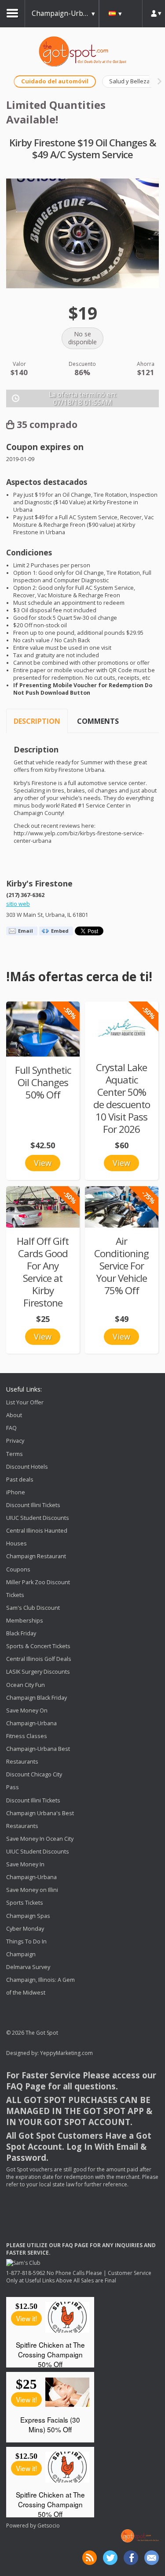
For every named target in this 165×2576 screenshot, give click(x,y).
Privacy (15, 1441)
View (43, 1163)
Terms (15, 1454)
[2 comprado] (43, 1207)
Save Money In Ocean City (40, 1839)
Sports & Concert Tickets (38, 1646)
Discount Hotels (27, 1467)
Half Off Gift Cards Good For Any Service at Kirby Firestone (43, 1272)
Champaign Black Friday (37, 1698)
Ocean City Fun (26, 1685)
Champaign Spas (28, 1916)
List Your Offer (25, 1402)
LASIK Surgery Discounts (38, 1672)
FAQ (11, 1428)
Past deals (20, 1480)
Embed (60, 931)
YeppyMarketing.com (66, 2053)
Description (37, 721)
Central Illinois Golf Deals (39, 1659)
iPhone (16, 1492)
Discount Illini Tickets (33, 1505)
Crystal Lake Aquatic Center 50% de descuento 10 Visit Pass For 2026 (122, 1098)
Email (26, 931)
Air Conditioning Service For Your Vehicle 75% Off (121, 1266)
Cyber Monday (25, 1929)
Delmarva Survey (28, 1967)
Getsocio (49, 2526)
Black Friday (21, 1633)
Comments (98, 721)
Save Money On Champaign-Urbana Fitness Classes (31, 1723)
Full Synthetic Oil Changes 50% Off (43, 1082)
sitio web (18, 904)
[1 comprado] (43, 1029)
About (14, 1415)
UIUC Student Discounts (38, 1518)
